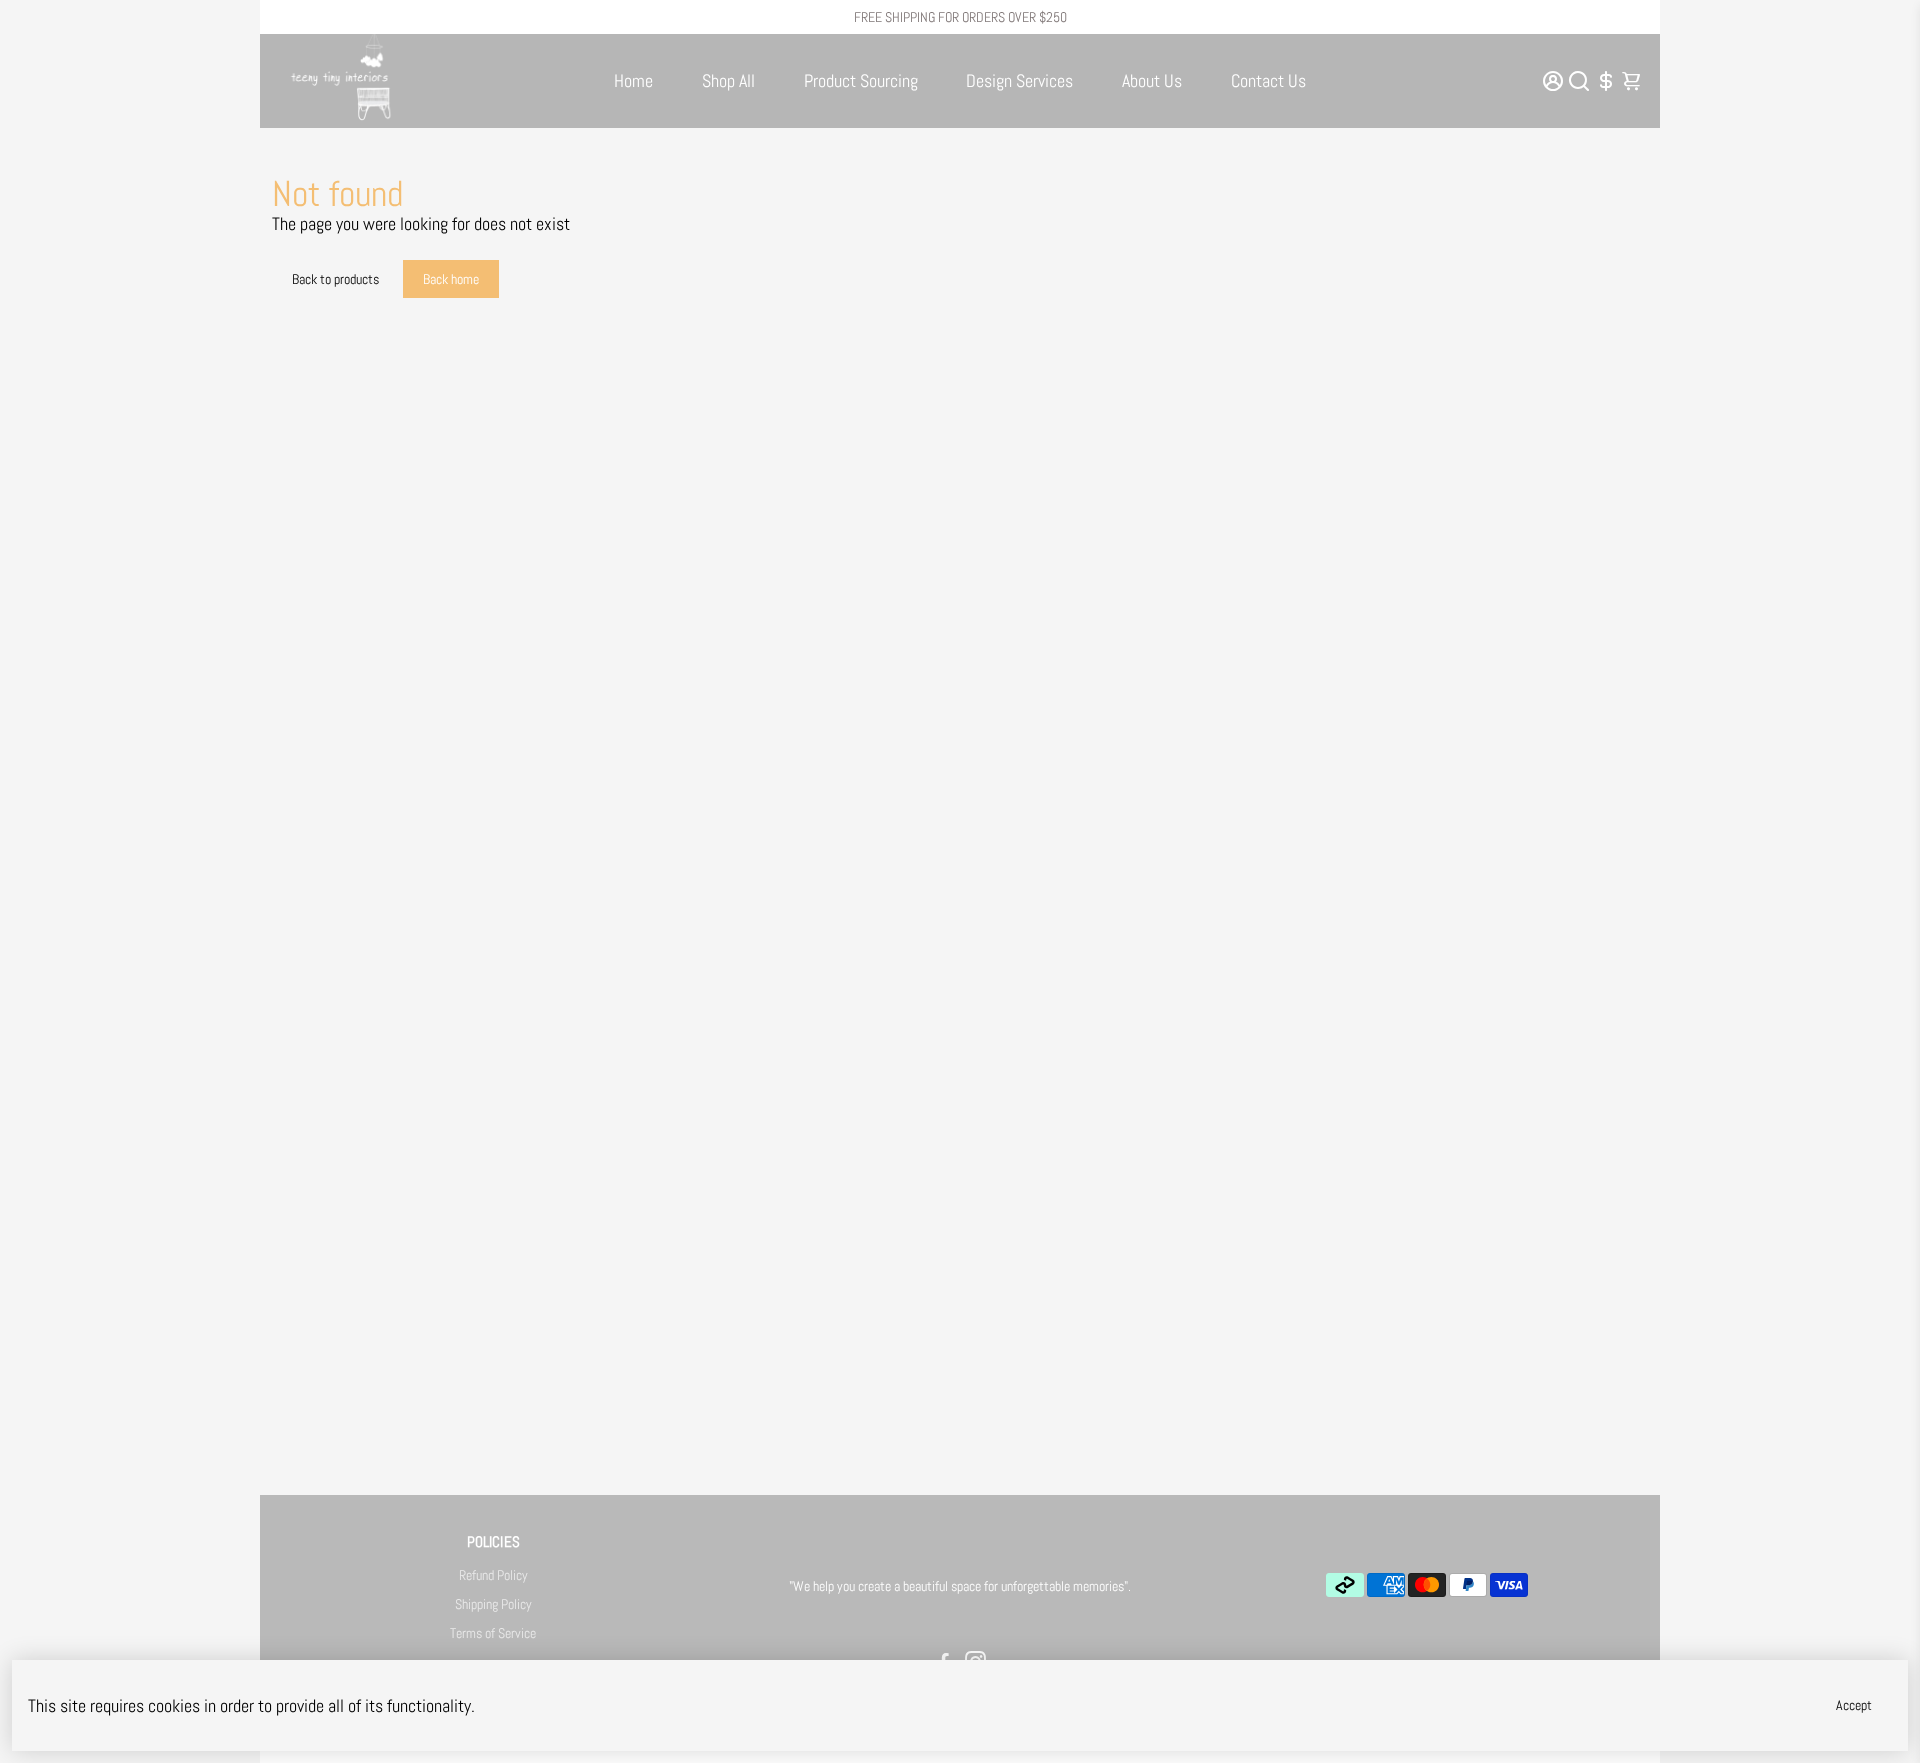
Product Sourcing (861, 80)
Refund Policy (493, 1575)
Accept (1854, 1705)
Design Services (1019, 80)
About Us (1152, 80)
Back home (451, 279)
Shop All (728, 80)
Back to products (335, 279)
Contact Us (1268, 80)
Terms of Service (493, 1633)
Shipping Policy (493, 1604)
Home (633, 80)
